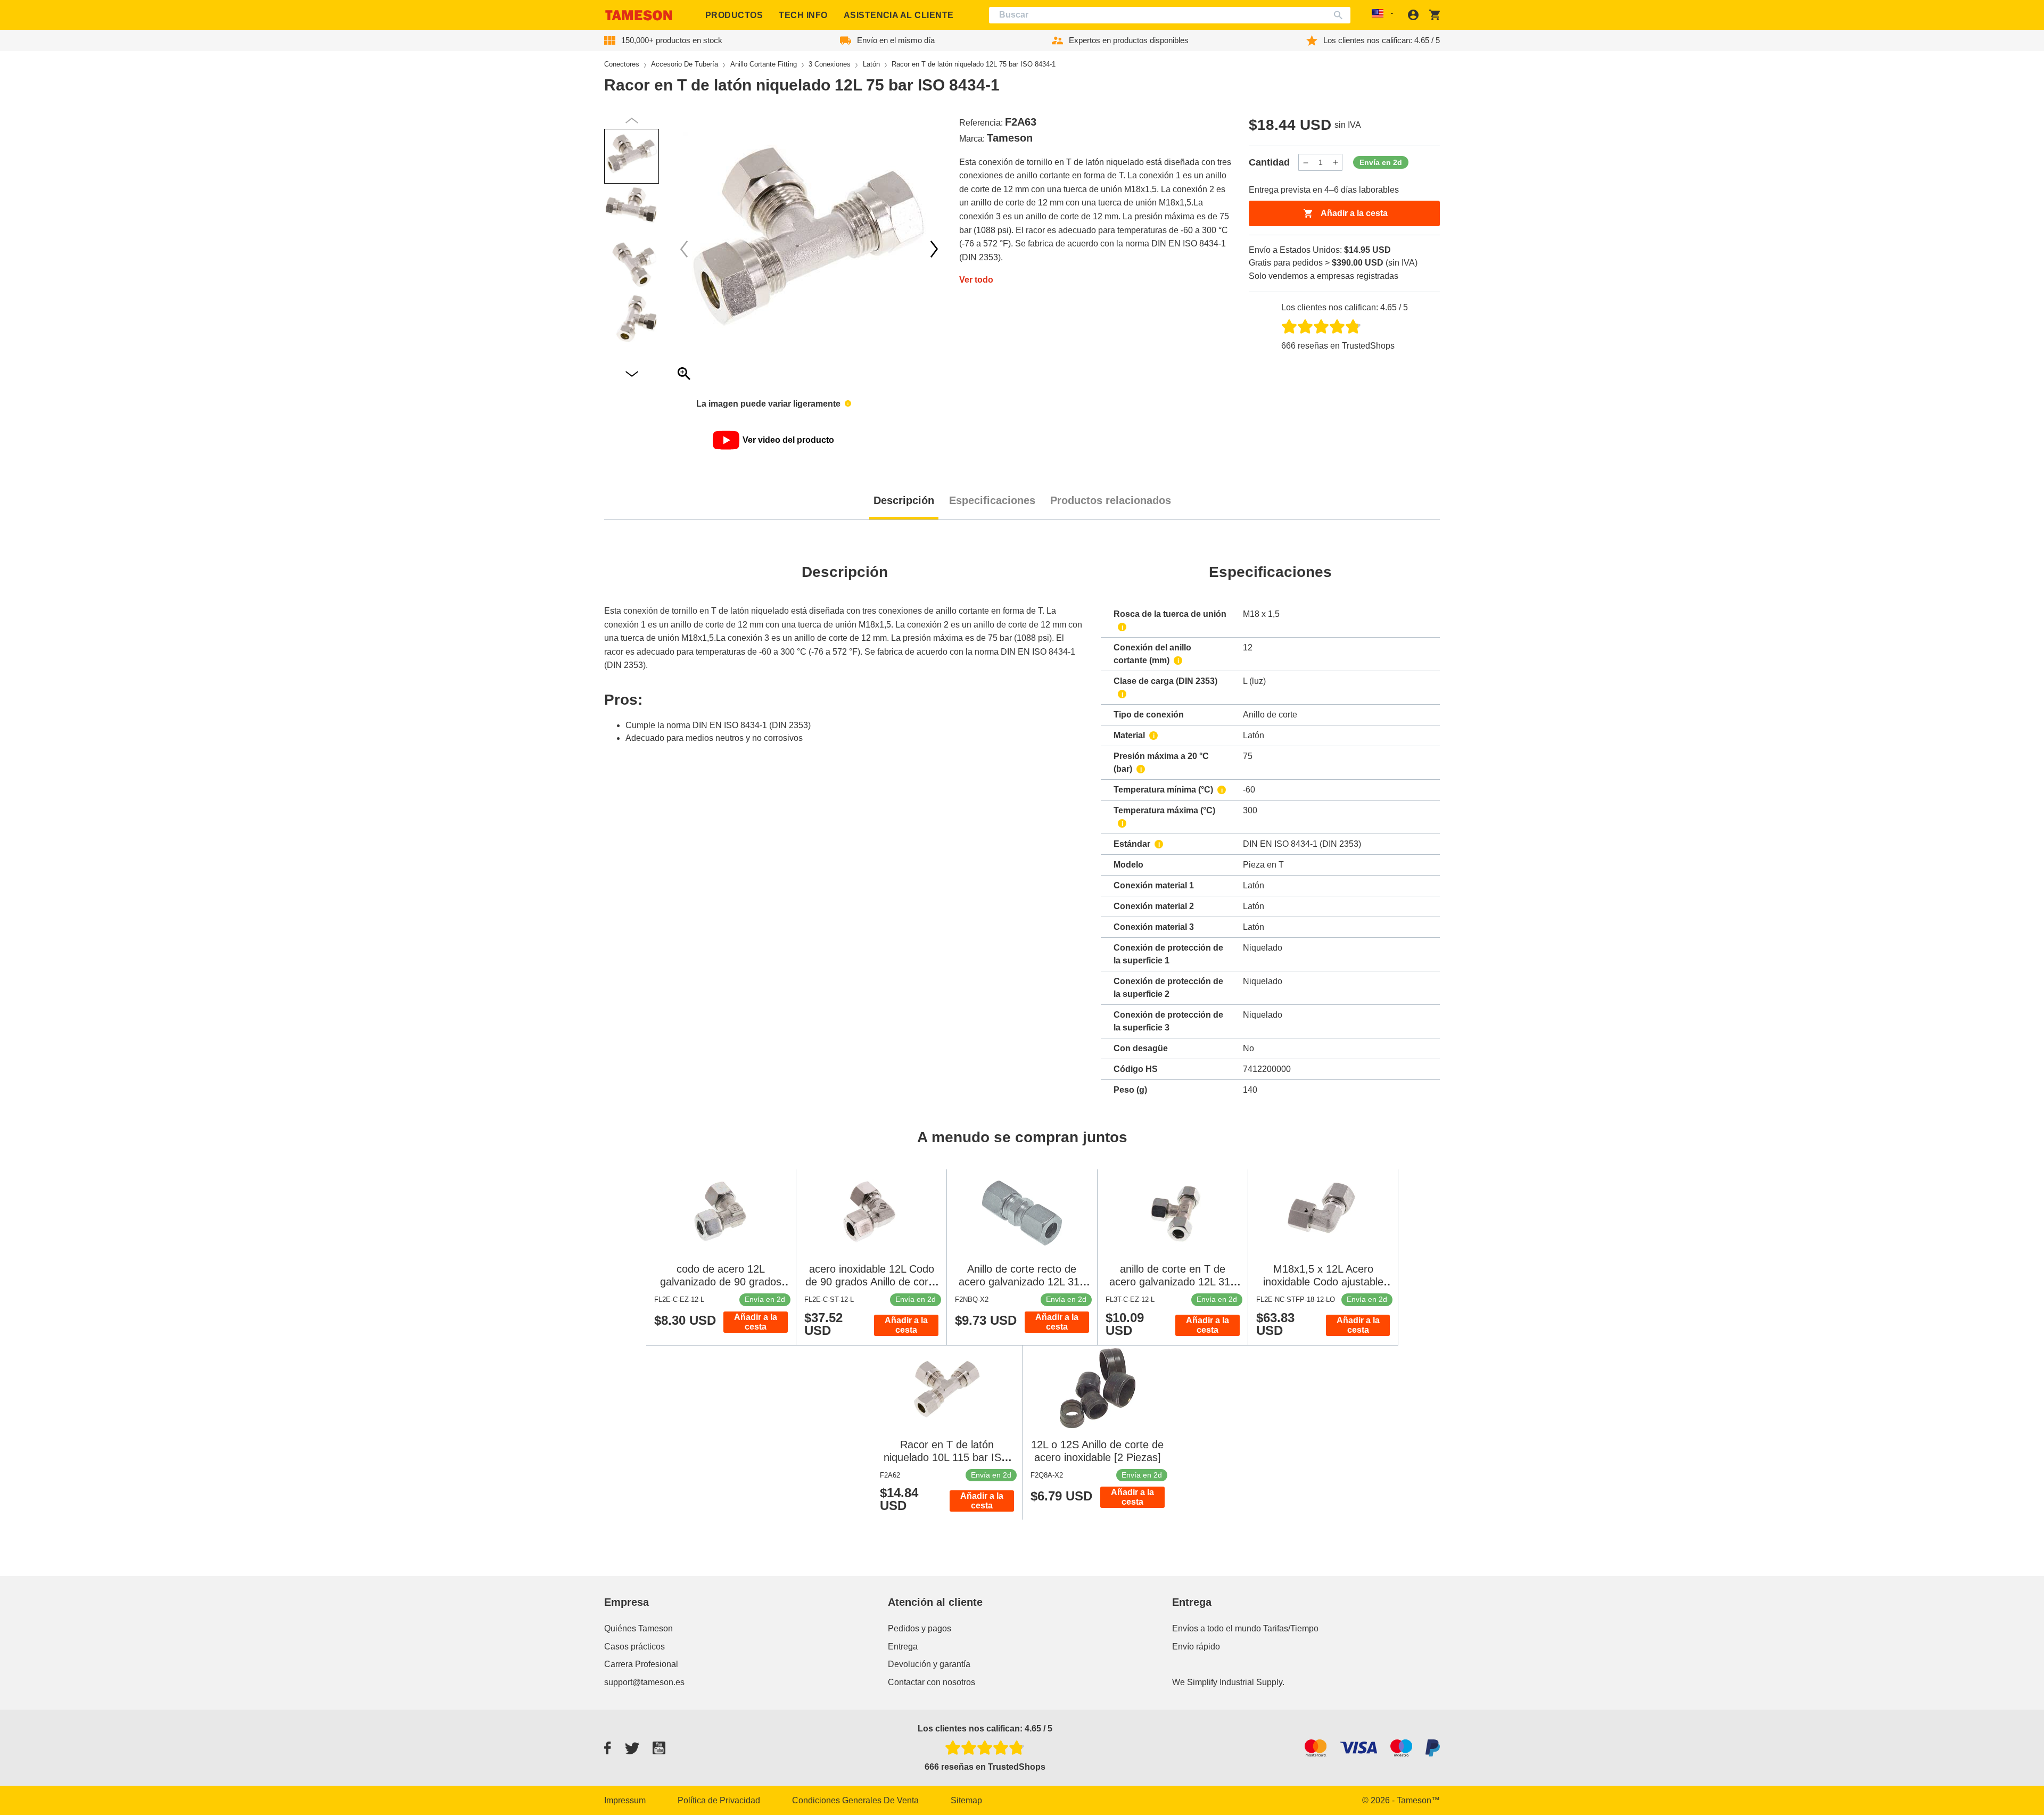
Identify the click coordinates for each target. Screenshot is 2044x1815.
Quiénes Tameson (638, 1628)
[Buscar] (1341, 15)
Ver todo (976, 280)
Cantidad (1269, 162)
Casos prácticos (634, 1647)
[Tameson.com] (639, 15)
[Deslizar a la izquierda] (934, 249)
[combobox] (1170, 15)
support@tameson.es (644, 1682)
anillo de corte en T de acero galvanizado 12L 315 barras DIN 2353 (1173, 1282)
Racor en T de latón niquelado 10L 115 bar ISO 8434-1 (947, 1457)
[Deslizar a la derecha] (684, 249)
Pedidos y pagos (920, 1628)
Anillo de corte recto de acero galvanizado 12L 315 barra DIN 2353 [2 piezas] (1022, 1282)
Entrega (903, 1647)
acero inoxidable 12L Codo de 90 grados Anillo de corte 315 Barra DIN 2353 (871, 1282)
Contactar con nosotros (932, 1682)
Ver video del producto (788, 440)
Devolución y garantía (929, 1664)
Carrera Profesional (641, 1664)
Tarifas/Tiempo (1291, 1628)
